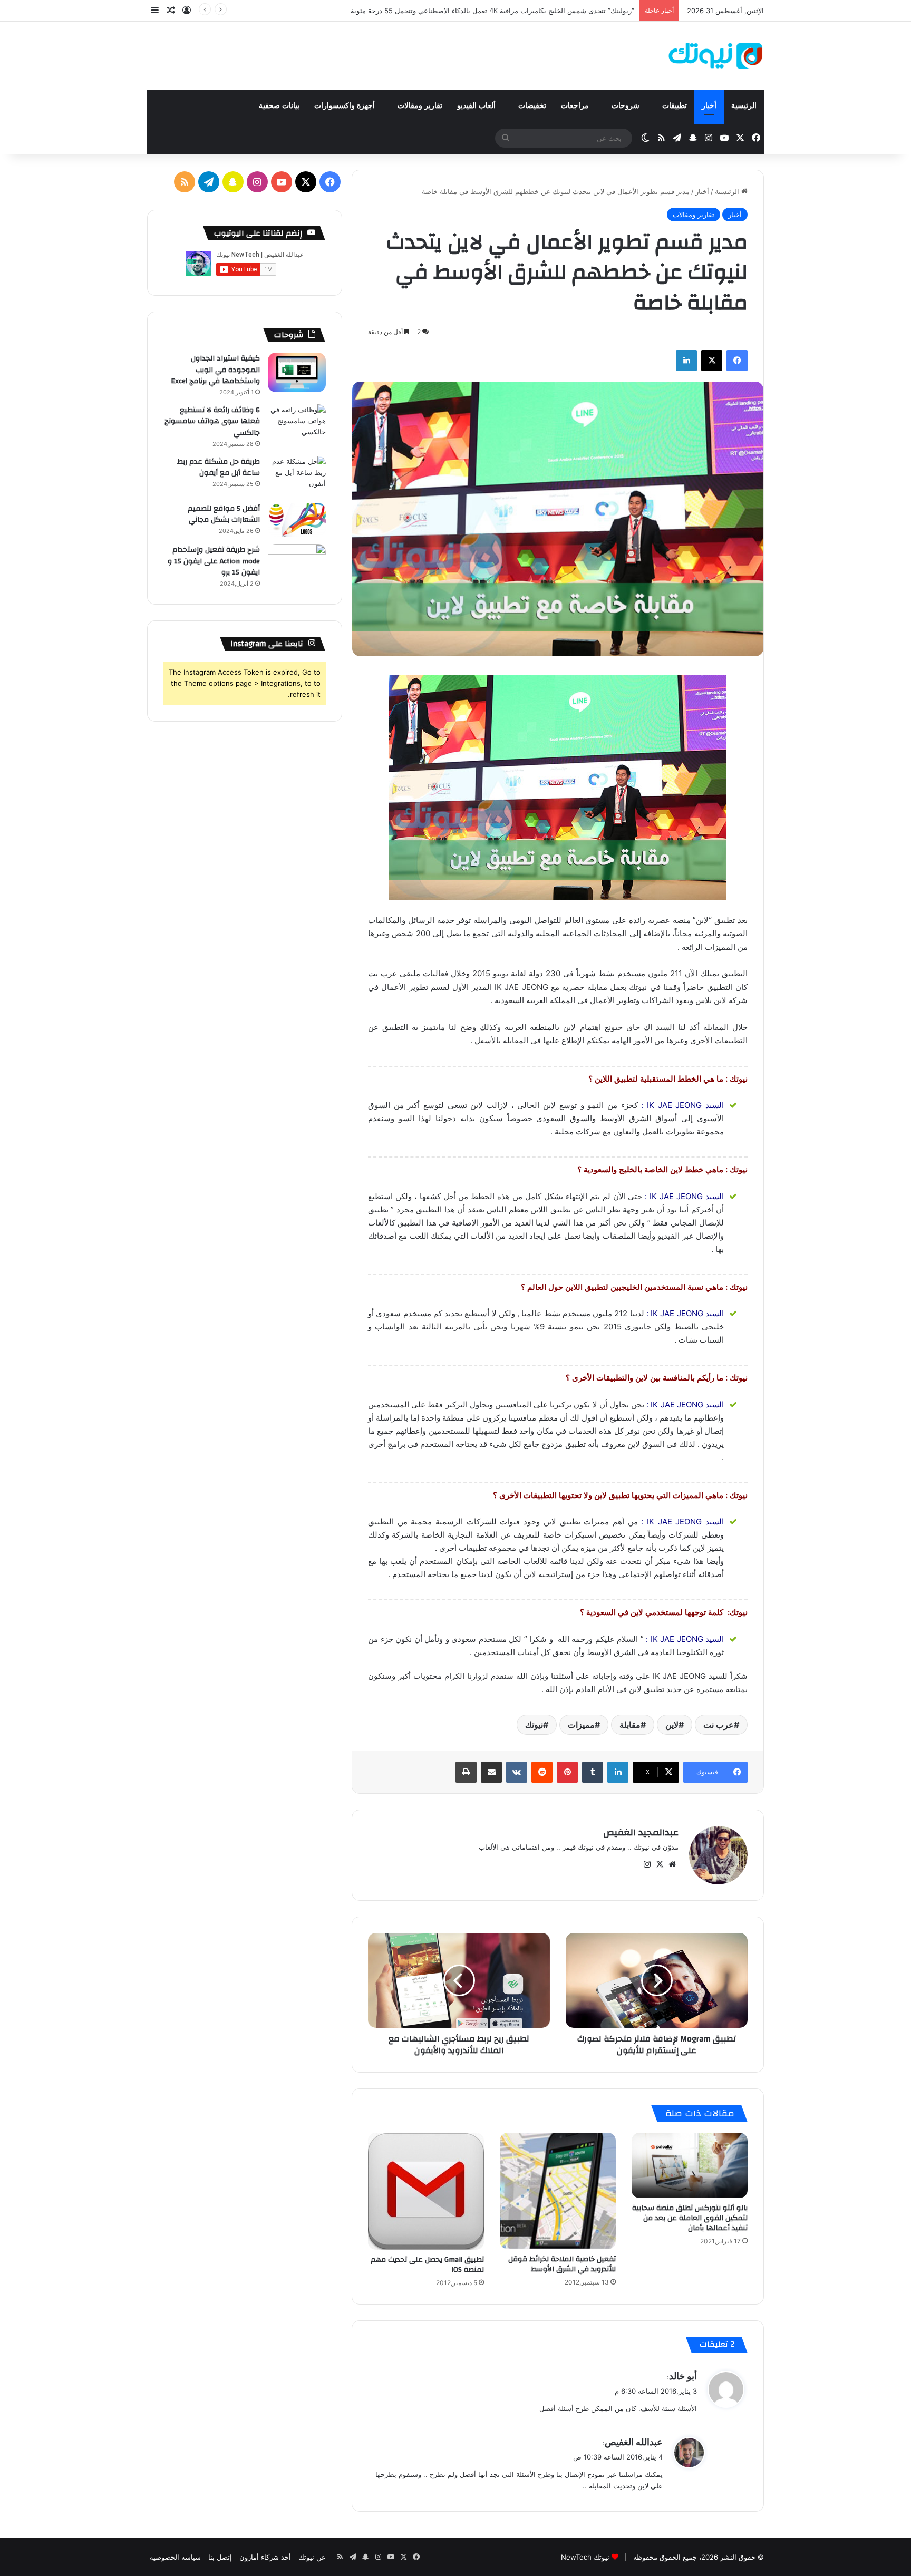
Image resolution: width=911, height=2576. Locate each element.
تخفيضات (532, 106)
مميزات (581, 1725)
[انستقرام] (647, 1864)
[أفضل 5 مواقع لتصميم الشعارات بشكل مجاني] (297, 520)
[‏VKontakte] (517, 1772)
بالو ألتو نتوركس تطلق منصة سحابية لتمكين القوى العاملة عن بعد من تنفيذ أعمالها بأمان (690, 2218)
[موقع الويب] (672, 1864)
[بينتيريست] (567, 1772)
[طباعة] (466, 1772)
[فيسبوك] (737, 361)
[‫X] (712, 361)
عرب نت (719, 1725)
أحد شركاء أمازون (265, 2557)
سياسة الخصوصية (175, 2557)
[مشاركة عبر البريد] (491, 1772)
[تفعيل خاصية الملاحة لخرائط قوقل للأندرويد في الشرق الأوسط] (558, 2191)
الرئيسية (744, 106)
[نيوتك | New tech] (716, 56)
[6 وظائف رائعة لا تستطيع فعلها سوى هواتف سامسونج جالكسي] (297, 424)
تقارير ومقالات (420, 106)
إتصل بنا (220, 2557)
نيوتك (534, 1725)
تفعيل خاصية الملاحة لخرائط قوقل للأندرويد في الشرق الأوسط (562, 2264)
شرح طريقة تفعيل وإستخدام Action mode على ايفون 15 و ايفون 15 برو (214, 561)
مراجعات (576, 106)
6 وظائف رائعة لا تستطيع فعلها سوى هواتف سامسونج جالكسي (212, 421)
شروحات (627, 106)
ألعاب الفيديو (477, 106)
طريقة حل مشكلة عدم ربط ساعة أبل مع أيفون (219, 468)
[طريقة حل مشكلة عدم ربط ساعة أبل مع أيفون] (297, 476)
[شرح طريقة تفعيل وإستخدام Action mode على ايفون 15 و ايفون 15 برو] (297, 564)
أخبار (709, 106)
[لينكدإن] (686, 361)
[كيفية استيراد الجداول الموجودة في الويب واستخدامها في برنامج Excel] (297, 372)
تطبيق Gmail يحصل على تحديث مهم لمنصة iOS (427, 2265)
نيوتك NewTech (585, 2557)
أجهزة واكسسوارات (346, 106)
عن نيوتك (312, 2557)
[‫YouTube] (282, 182)
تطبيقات (675, 106)
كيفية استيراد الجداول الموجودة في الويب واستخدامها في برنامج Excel (215, 370)
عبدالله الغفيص (634, 2442)
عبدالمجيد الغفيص (641, 1833)
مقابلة (630, 1725)
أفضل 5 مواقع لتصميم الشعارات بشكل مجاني (224, 514)
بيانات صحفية (279, 106)
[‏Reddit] (542, 1772)
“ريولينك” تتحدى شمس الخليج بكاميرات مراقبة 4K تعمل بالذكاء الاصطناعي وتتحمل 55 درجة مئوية (492, 11)
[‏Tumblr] (593, 1772)
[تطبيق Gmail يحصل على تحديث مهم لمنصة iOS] (426, 2191)
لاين (672, 1725)
